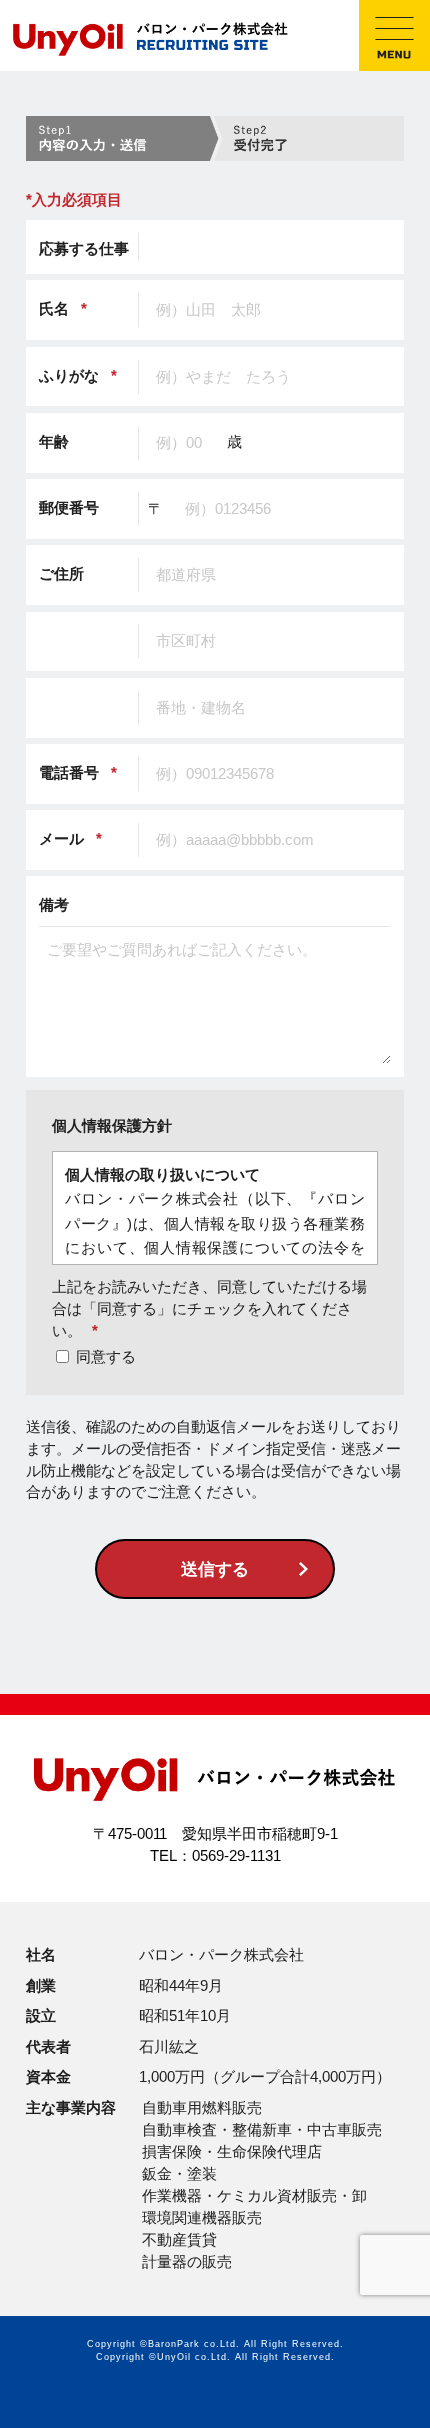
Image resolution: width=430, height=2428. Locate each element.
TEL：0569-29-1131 (215, 1856)
